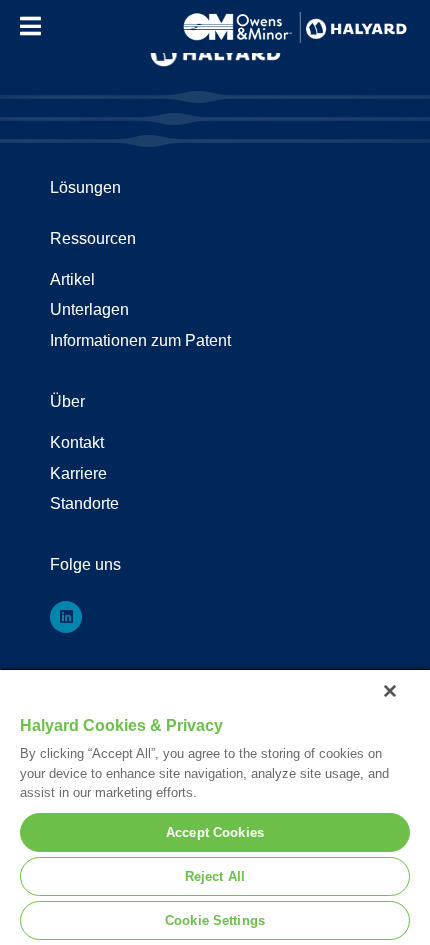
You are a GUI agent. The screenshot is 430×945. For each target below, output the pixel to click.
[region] (215, 806)
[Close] (390, 691)
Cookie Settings (215, 920)
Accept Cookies (215, 832)
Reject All (215, 876)
